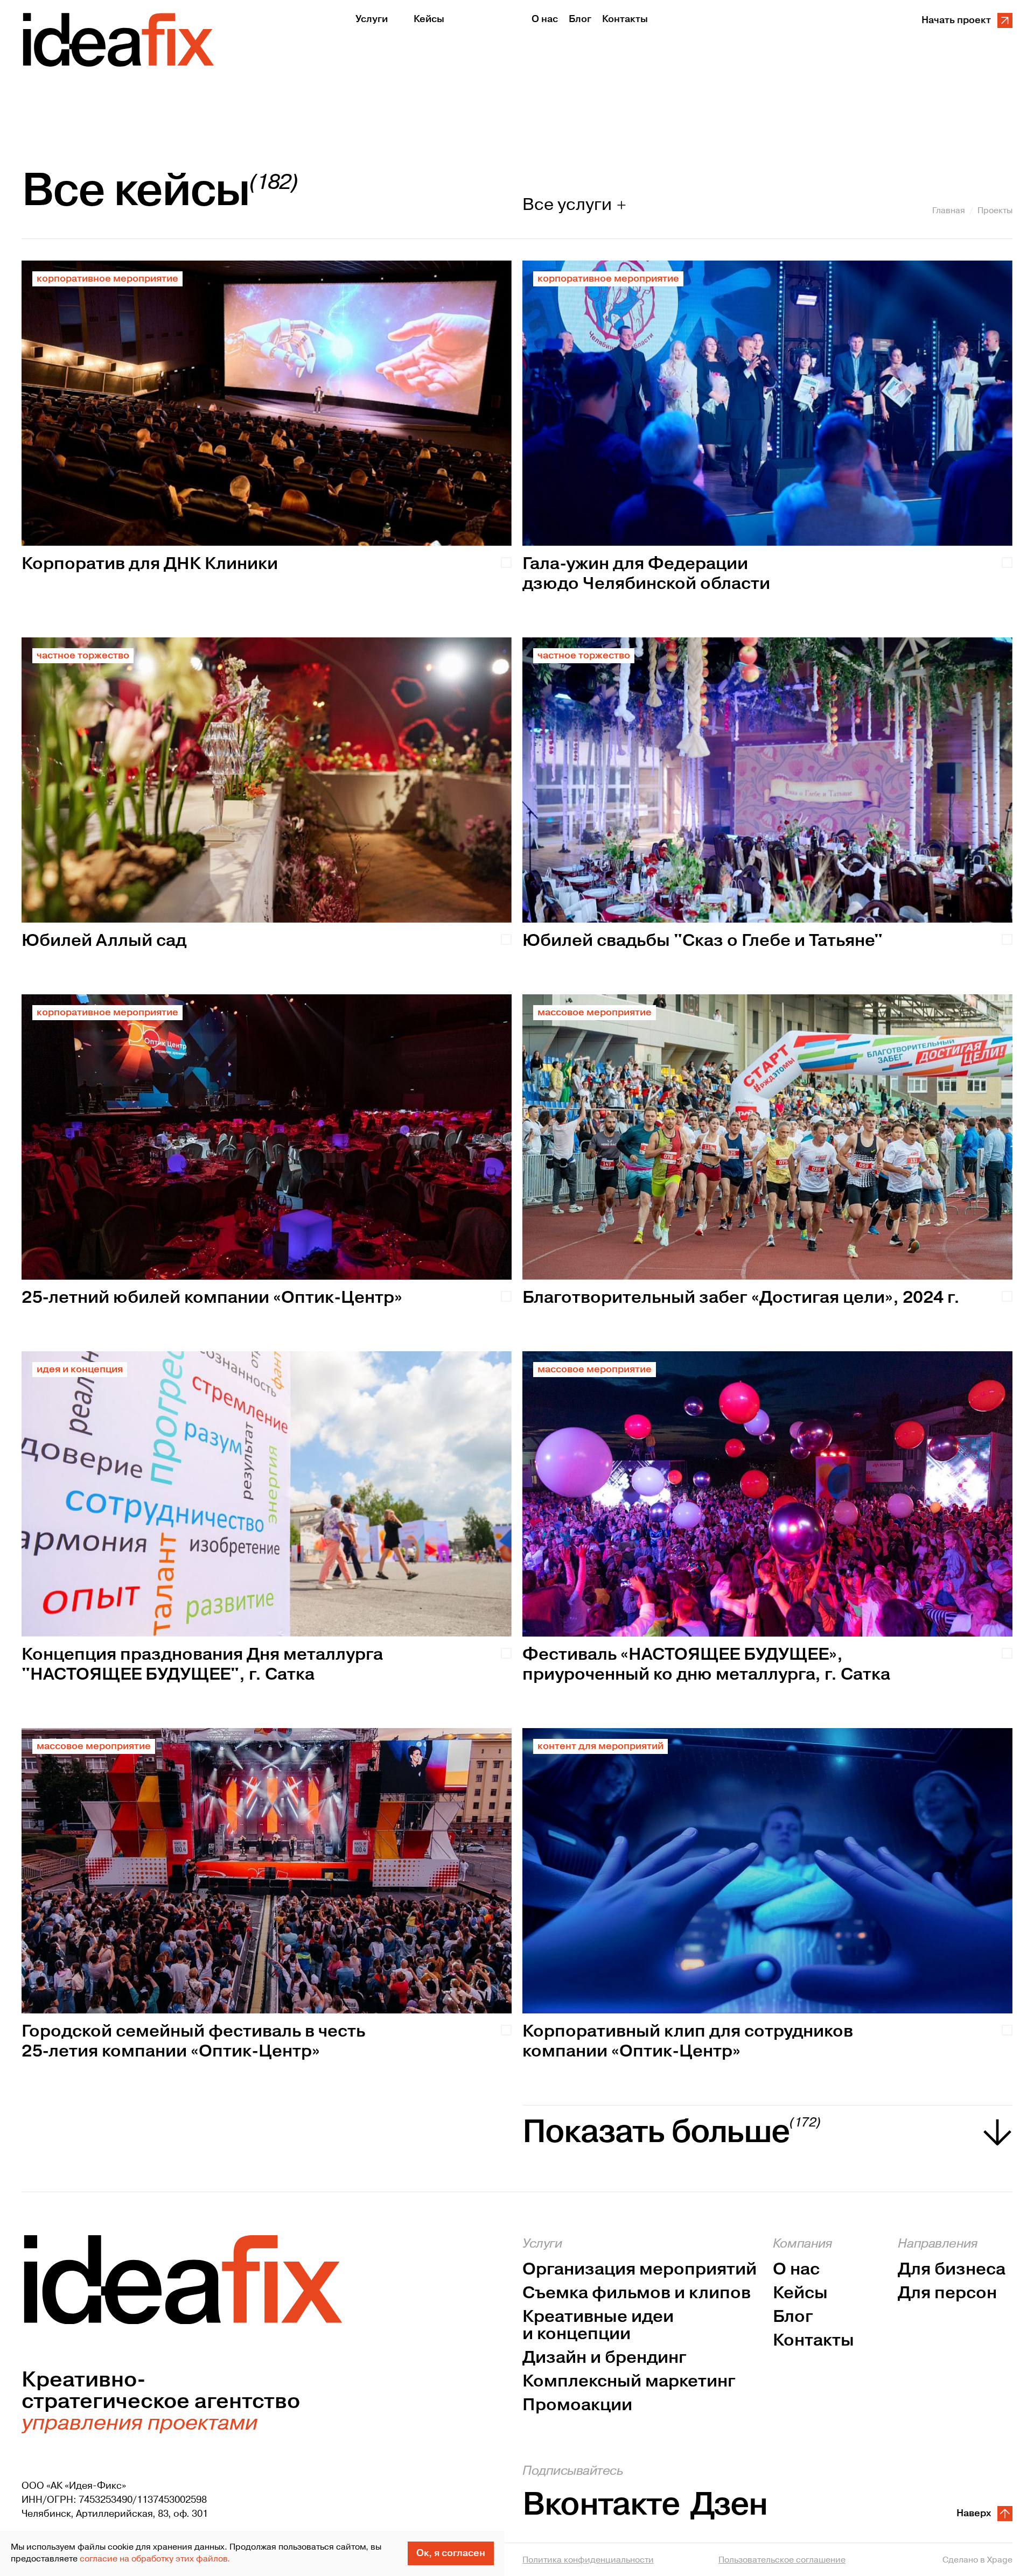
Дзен (729, 2505)
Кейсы (800, 2293)
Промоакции (577, 2405)
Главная (949, 210)
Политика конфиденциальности (588, 2560)
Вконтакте (601, 2505)
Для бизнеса (952, 2270)
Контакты (813, 2341)
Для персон (947, 2293)
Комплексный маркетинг (629, 2382)
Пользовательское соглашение (782, 2560)
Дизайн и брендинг (605, 2358)
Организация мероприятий (640, 2270)
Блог (793, 2317)
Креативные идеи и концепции (598, 2326)
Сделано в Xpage (977, 2560)
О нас (796, 2270)
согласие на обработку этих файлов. (155, 2559)
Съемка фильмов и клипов (637, 2293)
